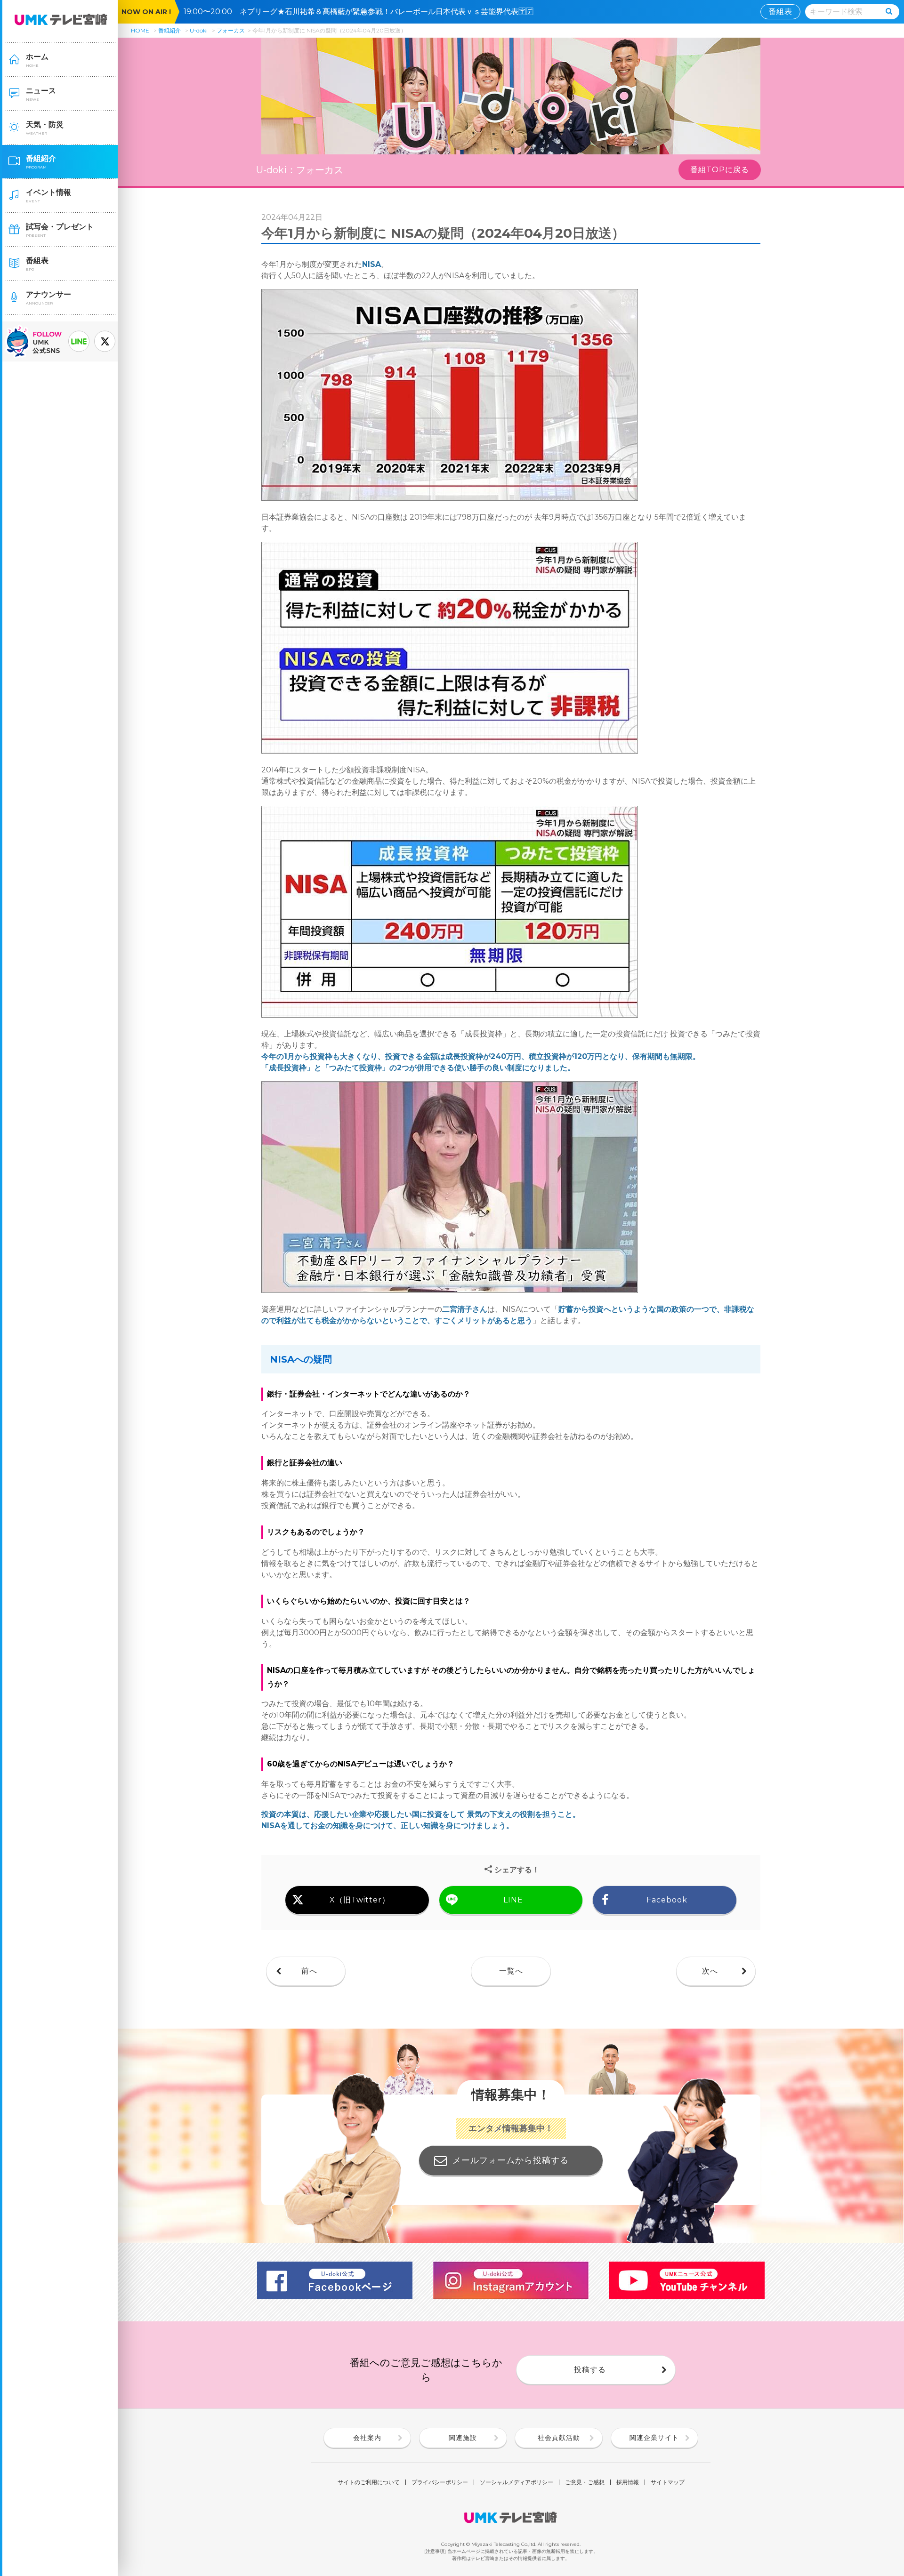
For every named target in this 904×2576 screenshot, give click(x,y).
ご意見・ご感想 (585, 2482)
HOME (140, 30)
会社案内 (367, 2438)
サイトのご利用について (369, 2482)
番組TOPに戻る (720, 170)
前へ (309, 1971)
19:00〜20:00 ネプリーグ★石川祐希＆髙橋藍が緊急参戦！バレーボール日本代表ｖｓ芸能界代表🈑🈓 (362, 12)
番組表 (780, 12)
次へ (710, 1971)
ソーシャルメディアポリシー (517, 2482)
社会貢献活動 (559, 2438)
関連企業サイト (654, 2438)
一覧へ (511, 1971)
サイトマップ (668, 2482)
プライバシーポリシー (440, 2482)
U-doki (199, 30)
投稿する (590, 2370)
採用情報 (628, 2482)
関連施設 (463, 2438)
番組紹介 (169, 30)
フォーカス (231, 30)
